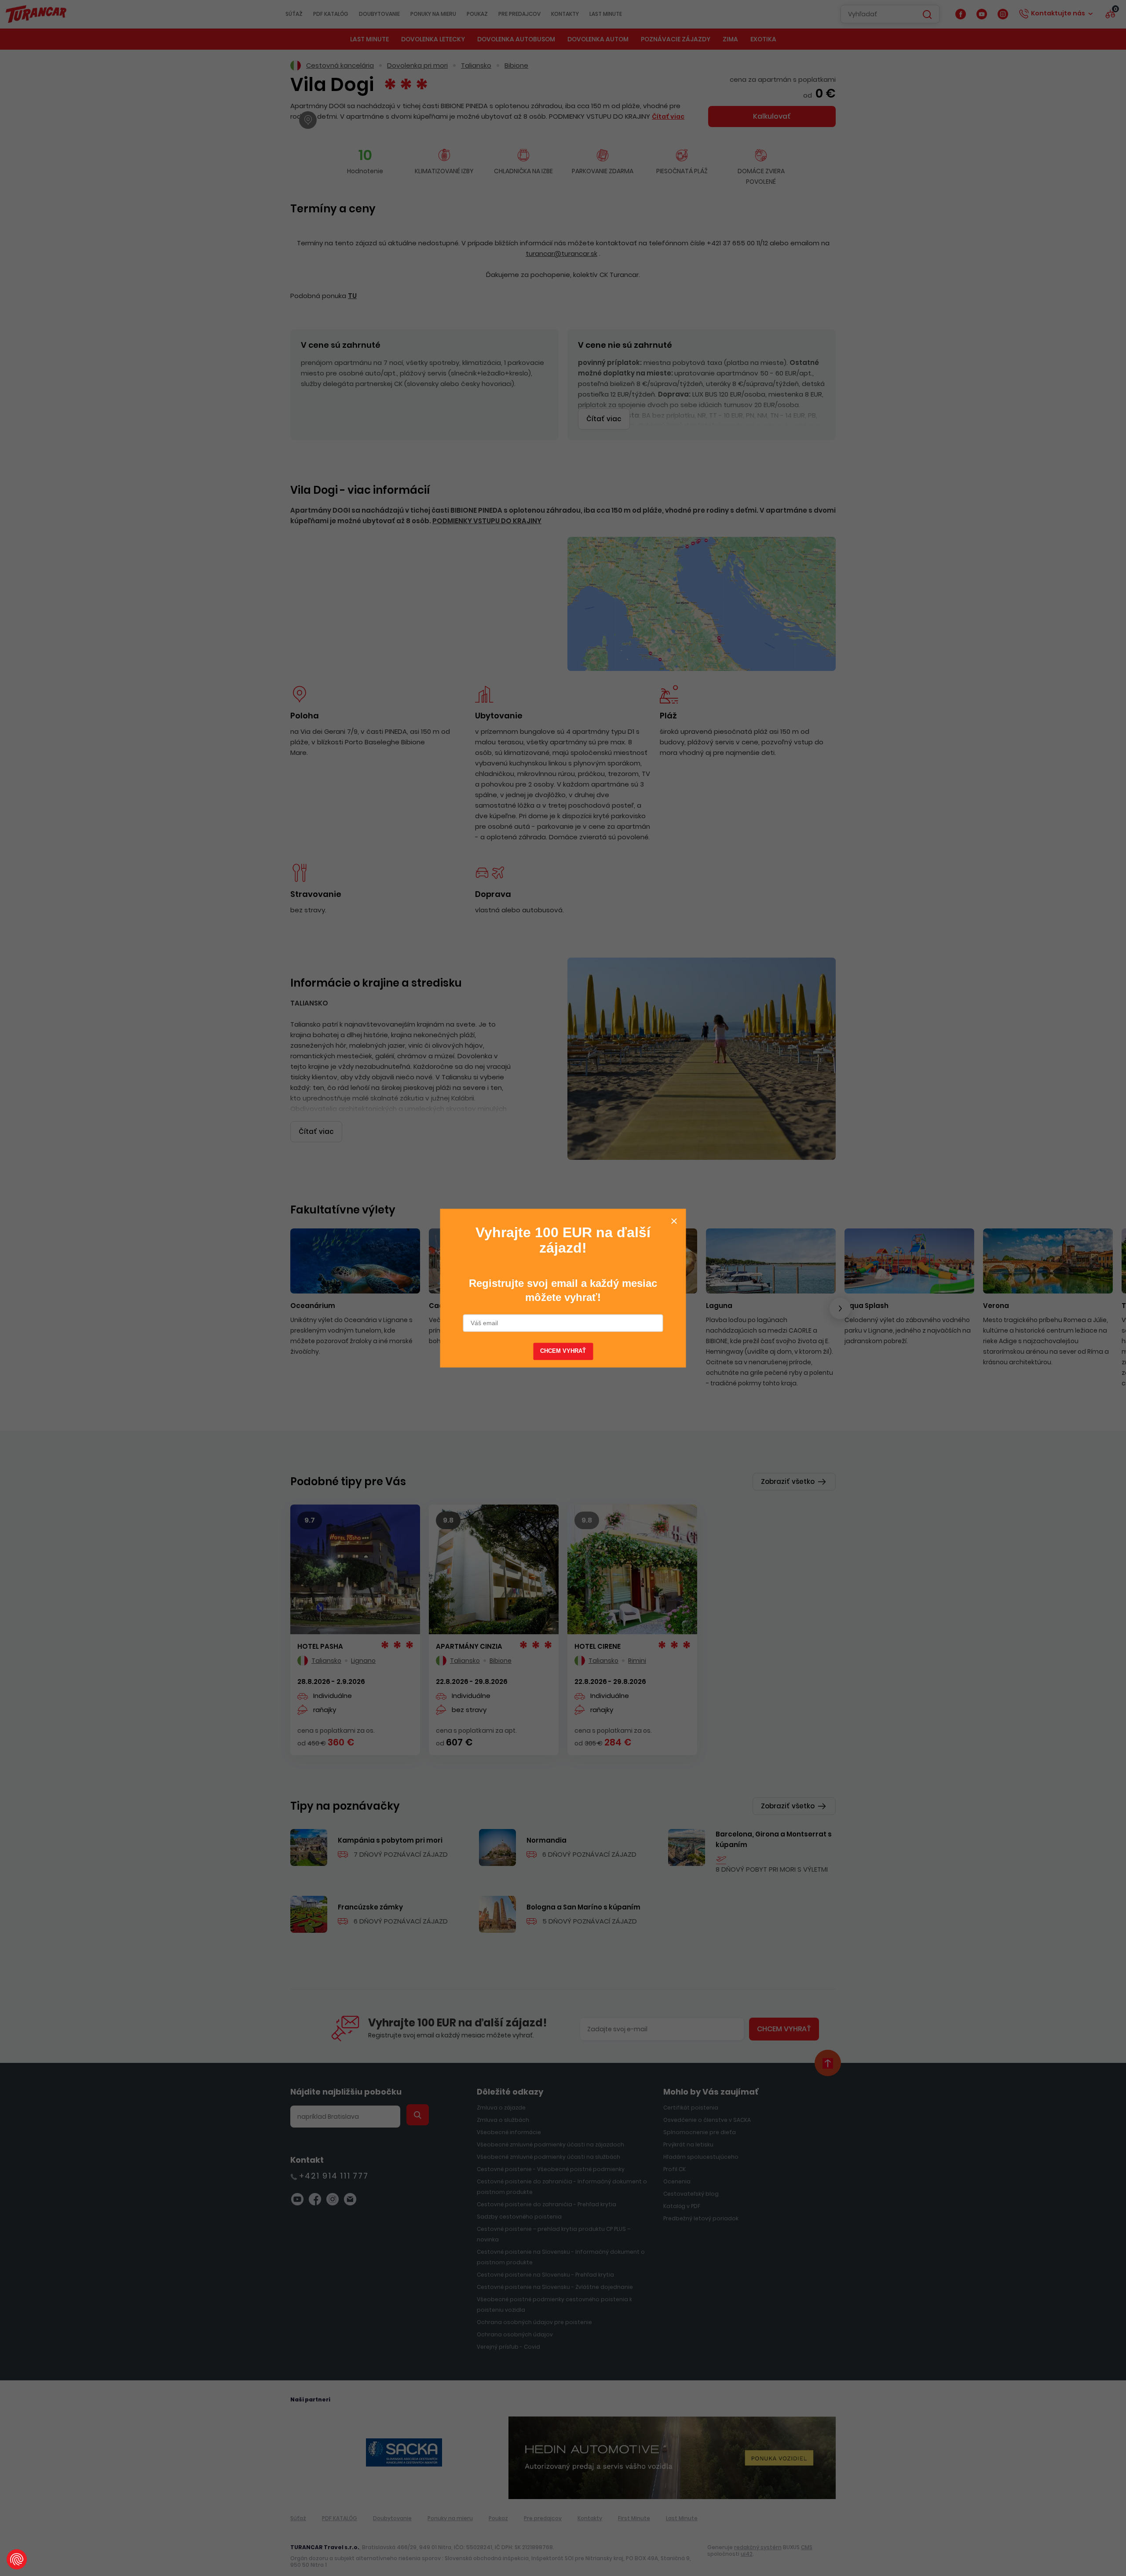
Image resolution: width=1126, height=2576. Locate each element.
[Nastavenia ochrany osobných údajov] (17, 2559)
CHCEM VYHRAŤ (563, 1352)
